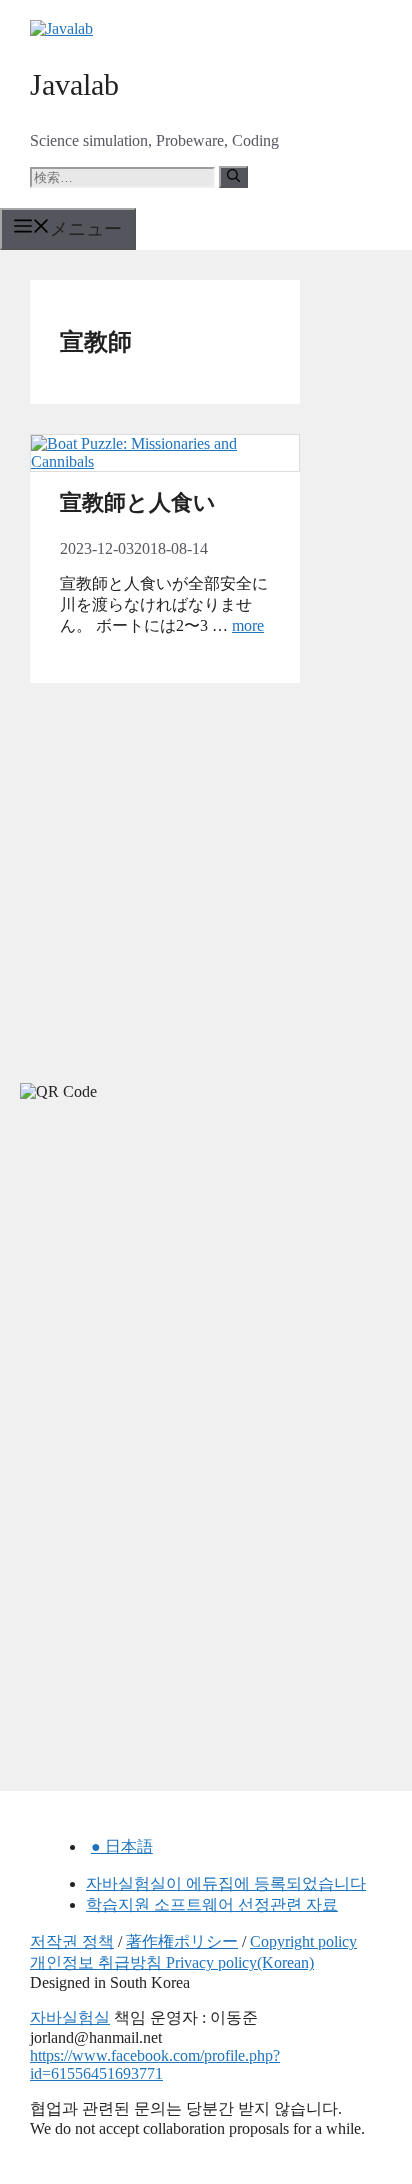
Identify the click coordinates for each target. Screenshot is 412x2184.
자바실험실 (70, 2017)
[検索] (233, 177)
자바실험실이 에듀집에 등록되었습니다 (226, 1883)
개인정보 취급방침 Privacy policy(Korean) (172, 1962)
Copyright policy (303, 1941)
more (248, 625)
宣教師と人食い (138, 502)
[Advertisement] (150, 1296)
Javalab (74, 84)
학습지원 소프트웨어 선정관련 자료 (212, 1904)
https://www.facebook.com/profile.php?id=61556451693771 (155, 2064)
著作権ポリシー (182, 1941)
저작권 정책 (72, 1941)
